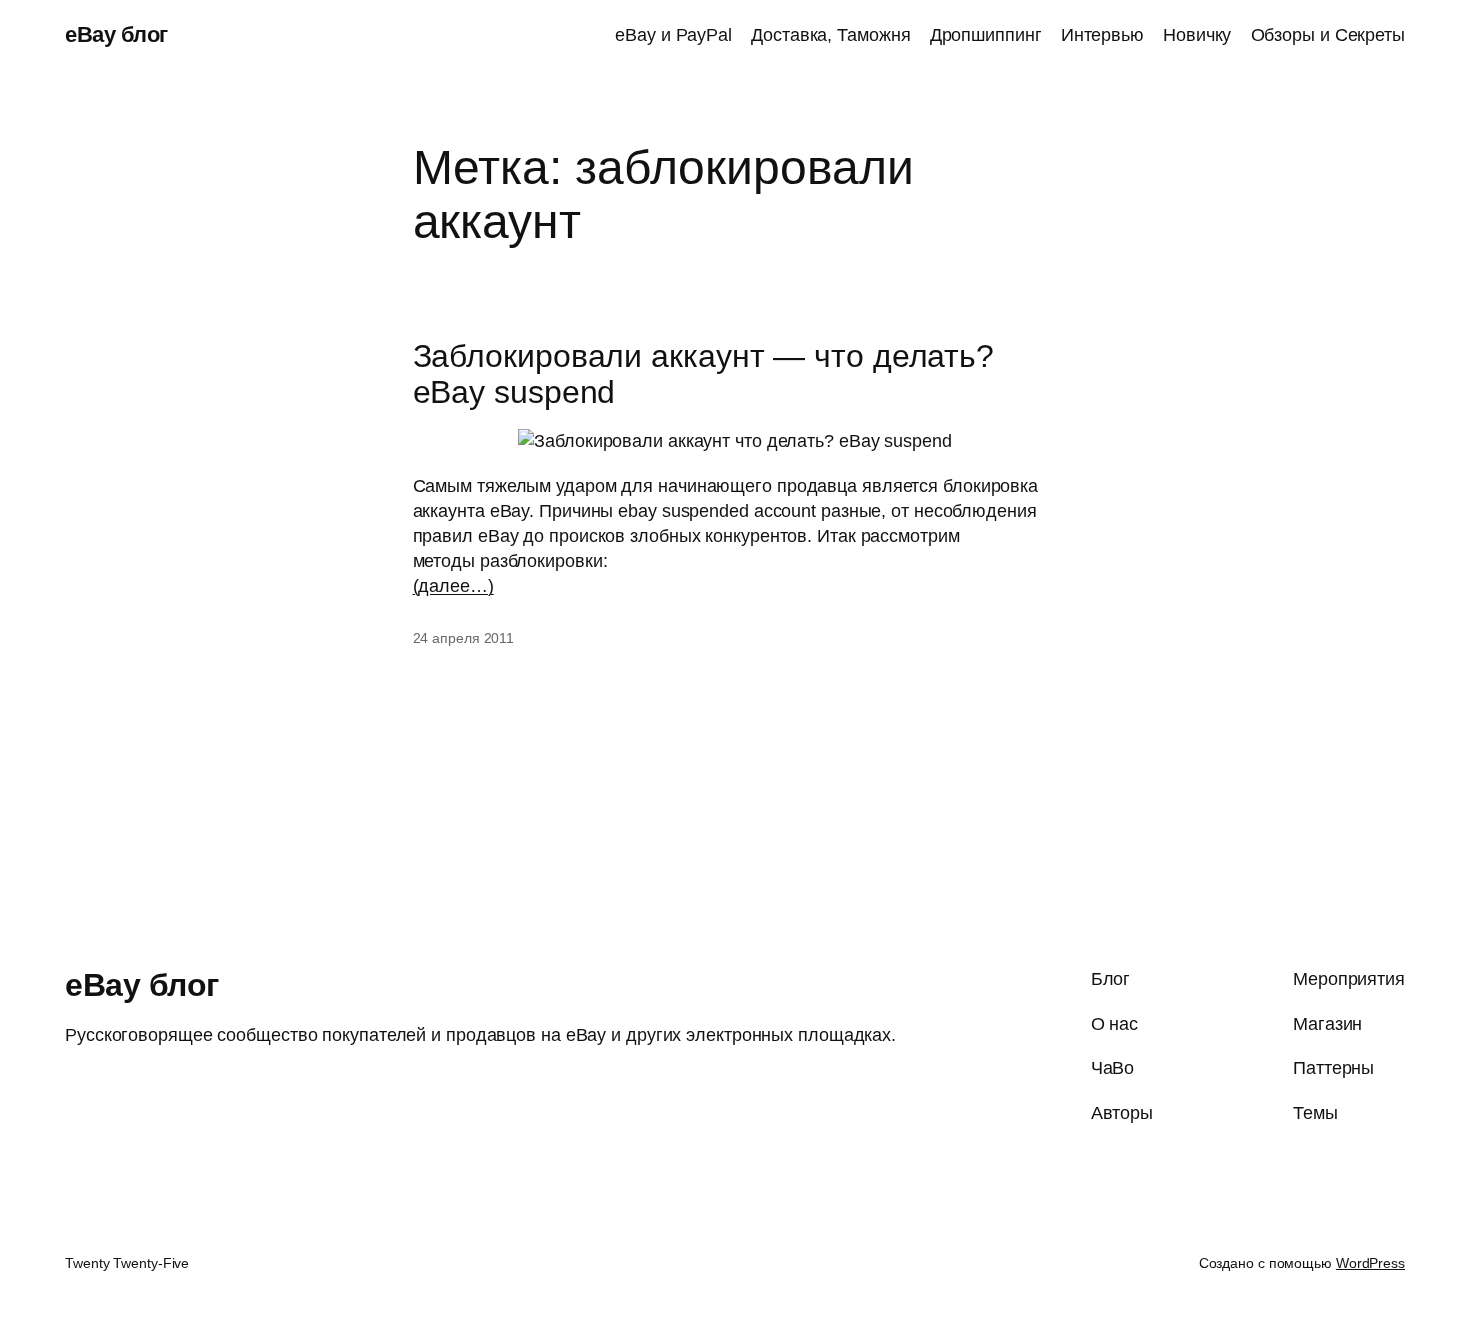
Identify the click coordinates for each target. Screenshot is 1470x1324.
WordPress (1370, 1263)
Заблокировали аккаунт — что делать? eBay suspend (704, 374)
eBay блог (116, 34)
